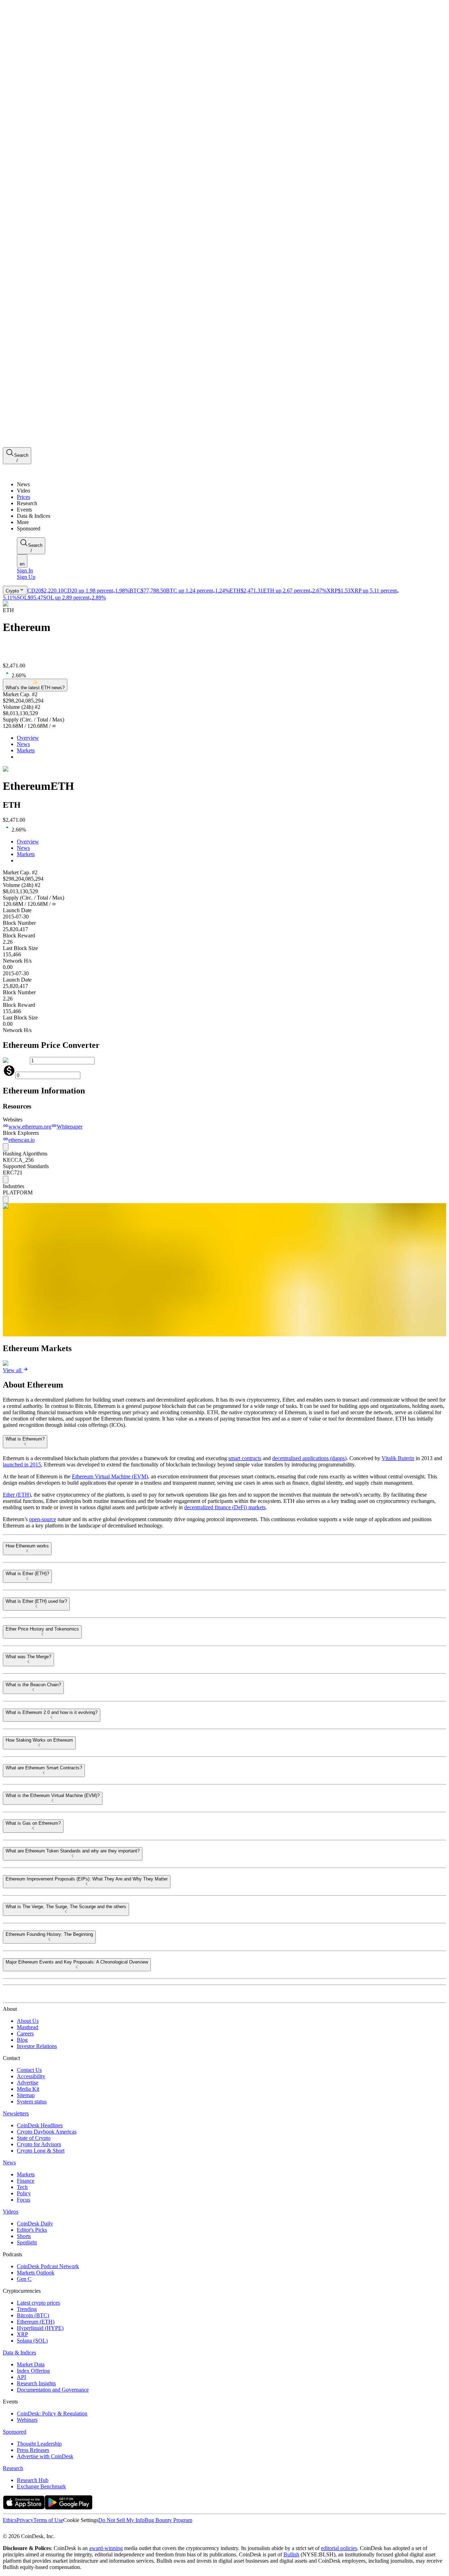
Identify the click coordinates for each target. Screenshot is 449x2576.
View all (12, 1370)
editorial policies (339, 2548)
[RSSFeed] (29, 2530)
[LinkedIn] (21, 2530)
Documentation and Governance (53, 2390)
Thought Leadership (39, 2444)
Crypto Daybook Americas (47, 2132)
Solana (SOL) (32, 2341)
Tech (22, 2187)
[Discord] (60, 2530)
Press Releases (33, 2450)
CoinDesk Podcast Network (48, 2266)
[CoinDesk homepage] (29, 1996)
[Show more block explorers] (6, 1147)
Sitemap (26, 2095)
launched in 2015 (22, 1465)
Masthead (28, 2027)
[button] (232, 522)
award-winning (106, 2548)
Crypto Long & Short (41, 2151)
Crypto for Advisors (39, 2144)
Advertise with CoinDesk (45, 2456)
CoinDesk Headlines (40, 2125)
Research (13, 2468)
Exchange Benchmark (41, 2486)
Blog (22, 2040)
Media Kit (28, 2089)
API (21, 2377)
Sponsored (15, 2432)
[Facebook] (13, 2530)
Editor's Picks (32, 2230)
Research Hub (33, 2480)
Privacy (25, 2520)
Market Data (31, 2364)
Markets (26, 750)
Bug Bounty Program (168, 2520)
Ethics (10, 2520)
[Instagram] (36, 2530)
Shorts (24, 2236)
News (23, 744)
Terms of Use (48, 2520)
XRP (22, 2334)
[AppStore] (24, 2507)
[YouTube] (43, 2530)
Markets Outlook (36, 2273)
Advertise (28, 2083)
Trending (27, 2309)
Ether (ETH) (17, 1495)
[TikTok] (52, 2530)
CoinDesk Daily (35, 2224)
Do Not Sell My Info (121, 2520)
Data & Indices (19, 2353)
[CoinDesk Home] (29, 472)
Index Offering (33, 2371)
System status (32, 2102)
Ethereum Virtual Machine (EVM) (110, 1476)
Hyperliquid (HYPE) (40, 2328)
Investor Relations (37, 2046)
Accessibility (31, 2076)
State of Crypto (34, 2138)
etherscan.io (22, 1140)
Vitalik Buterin (398, 1458)
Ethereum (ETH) (36, 2322)
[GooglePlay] (69, 2507)
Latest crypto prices (38, 2303)
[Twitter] (6, 2530)
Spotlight (27, 2242)
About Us (28, 2021)
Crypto (12, 591)
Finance (26, 2181)
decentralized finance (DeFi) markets (225, 1507)
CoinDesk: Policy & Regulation (52, 2414)
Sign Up (26, 577)
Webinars (27, 2420)
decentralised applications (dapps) (309, 1458)
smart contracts (245, 1458)
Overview (28, 738)
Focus (24, 2200)
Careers (25, 2033)
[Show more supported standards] (6, 1179)
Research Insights (36, 2383)
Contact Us (29, 2070)
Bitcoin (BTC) (33, 2315)
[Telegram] (69, 2530)
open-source (43, 1519)
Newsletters (16, 2113)
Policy (24, 2193)
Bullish (291, 2554)
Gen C (24, 2279)
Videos (11, 2212)
